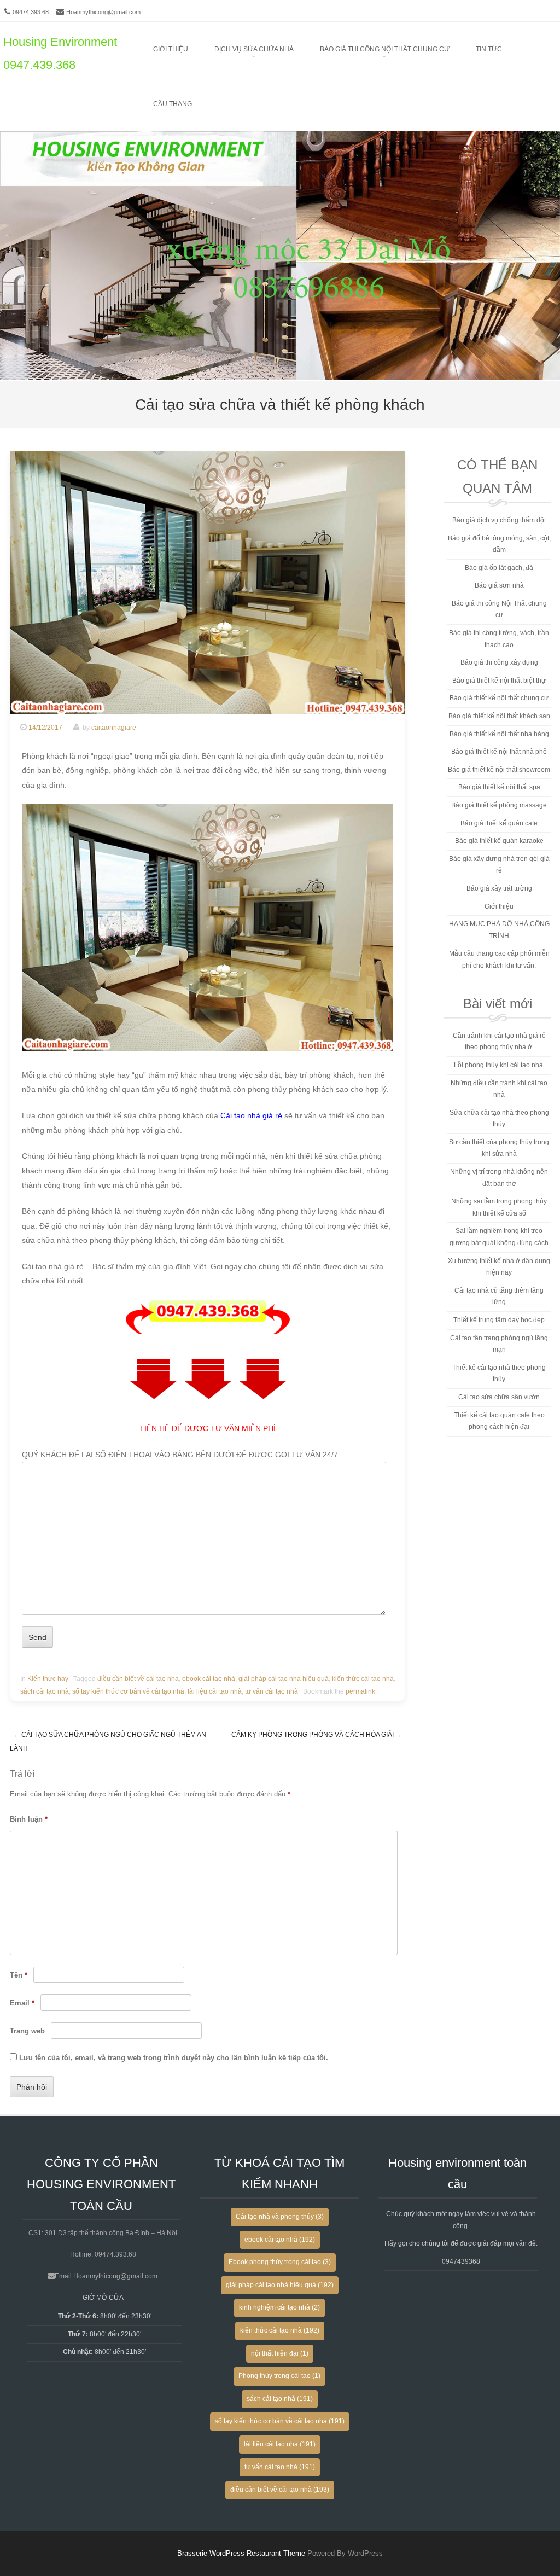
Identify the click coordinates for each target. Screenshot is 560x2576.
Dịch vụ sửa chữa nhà (254, 49)
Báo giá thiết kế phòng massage (499, 805)
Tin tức (489, 49)
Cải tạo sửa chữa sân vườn (499, 1397)
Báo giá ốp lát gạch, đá (499, 568)
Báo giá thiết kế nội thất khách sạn (499, 716)
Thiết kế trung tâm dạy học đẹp (499, 1320)
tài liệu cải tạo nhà (215, 1691)
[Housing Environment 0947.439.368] (280, 373)
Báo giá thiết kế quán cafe (499, 823)
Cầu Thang (173, 104)
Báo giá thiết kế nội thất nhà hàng (499, 734)
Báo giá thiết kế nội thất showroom (499, 770)
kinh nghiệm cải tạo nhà (279, 2307)
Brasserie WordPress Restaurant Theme (241, 2553)
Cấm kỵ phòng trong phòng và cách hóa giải (317, 1735)
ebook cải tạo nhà (209, 1679)
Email (22, 2003)
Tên (19, 1975)
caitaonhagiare (114, 728)
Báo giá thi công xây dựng (499, 662)
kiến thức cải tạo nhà (363, 1679)
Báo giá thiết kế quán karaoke (499, 841)
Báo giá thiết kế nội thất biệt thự (499, 681)
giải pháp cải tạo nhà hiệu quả (284, 1679)
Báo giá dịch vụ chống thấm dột (499, 520)
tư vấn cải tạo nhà (272, 1691)
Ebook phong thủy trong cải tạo (280, 2262)
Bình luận (29, 1819)
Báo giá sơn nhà (499, 585)
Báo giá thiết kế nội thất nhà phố (499, 752)
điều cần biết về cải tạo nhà (138, 1679)
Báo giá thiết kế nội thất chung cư (499, 698)
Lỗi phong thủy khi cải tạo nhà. (499, 1065)
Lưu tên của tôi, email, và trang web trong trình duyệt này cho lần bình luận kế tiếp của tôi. (174, 2058)
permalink (360, 1691)
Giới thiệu (171, 49)
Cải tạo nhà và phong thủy (280, 2217)
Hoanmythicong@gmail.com (103, 12)
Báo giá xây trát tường (499, 888)
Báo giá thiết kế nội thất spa (499, 787)
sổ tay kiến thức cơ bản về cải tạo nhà (128, 1691)
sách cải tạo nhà (45, 1691)
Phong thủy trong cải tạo (279, 2376)
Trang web (27, 2031)
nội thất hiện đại (280, 2353)
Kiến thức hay (48, 1679)
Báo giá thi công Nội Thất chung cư (385, 49)
